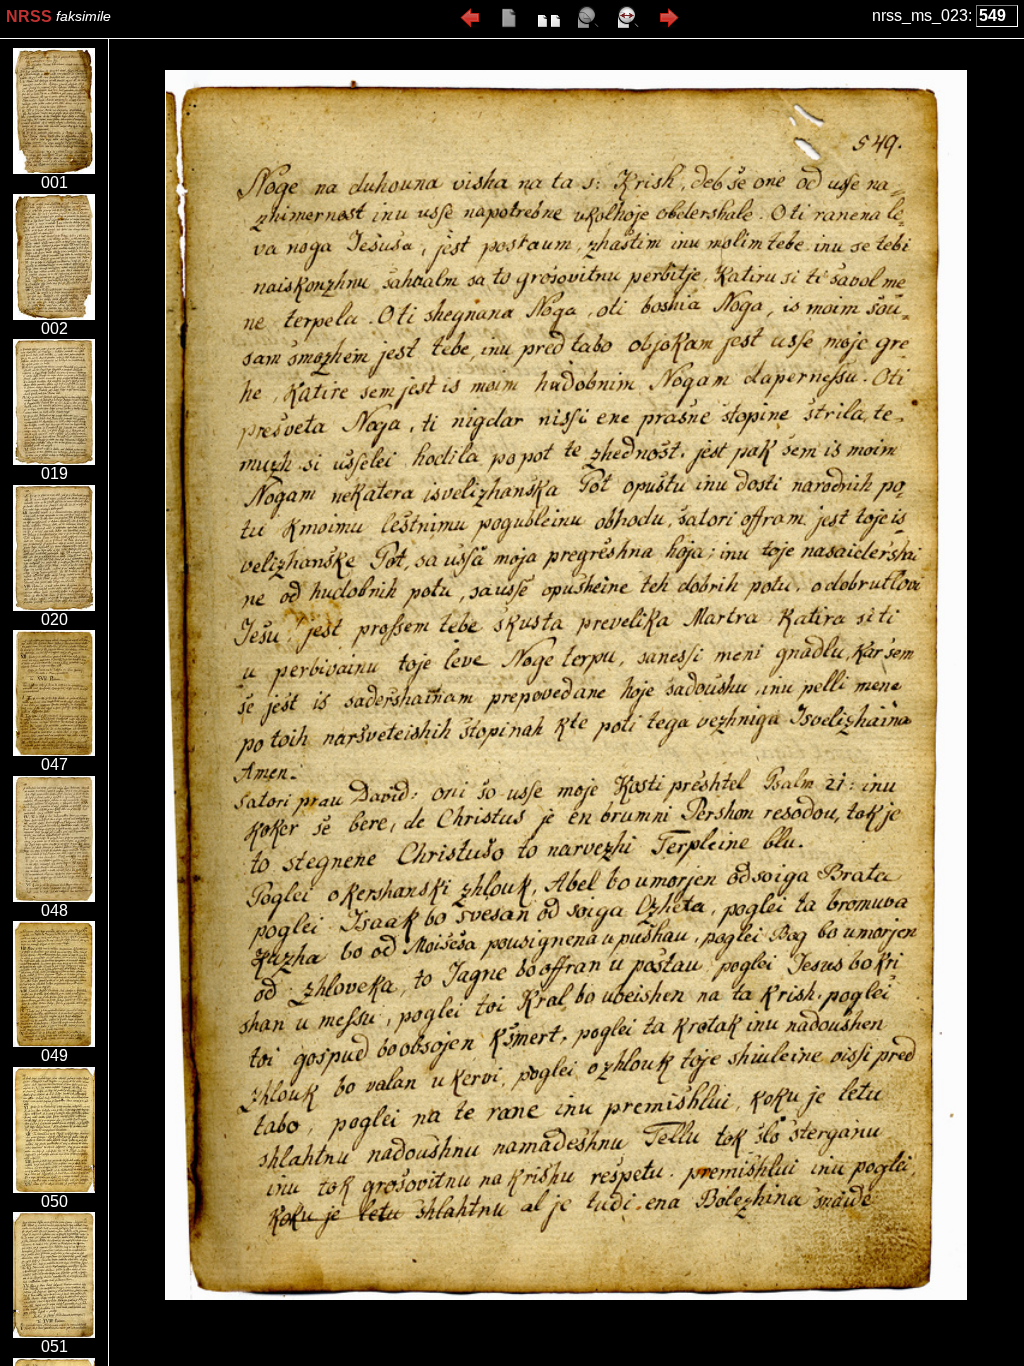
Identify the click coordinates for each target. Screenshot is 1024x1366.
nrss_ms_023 (920, 15)
